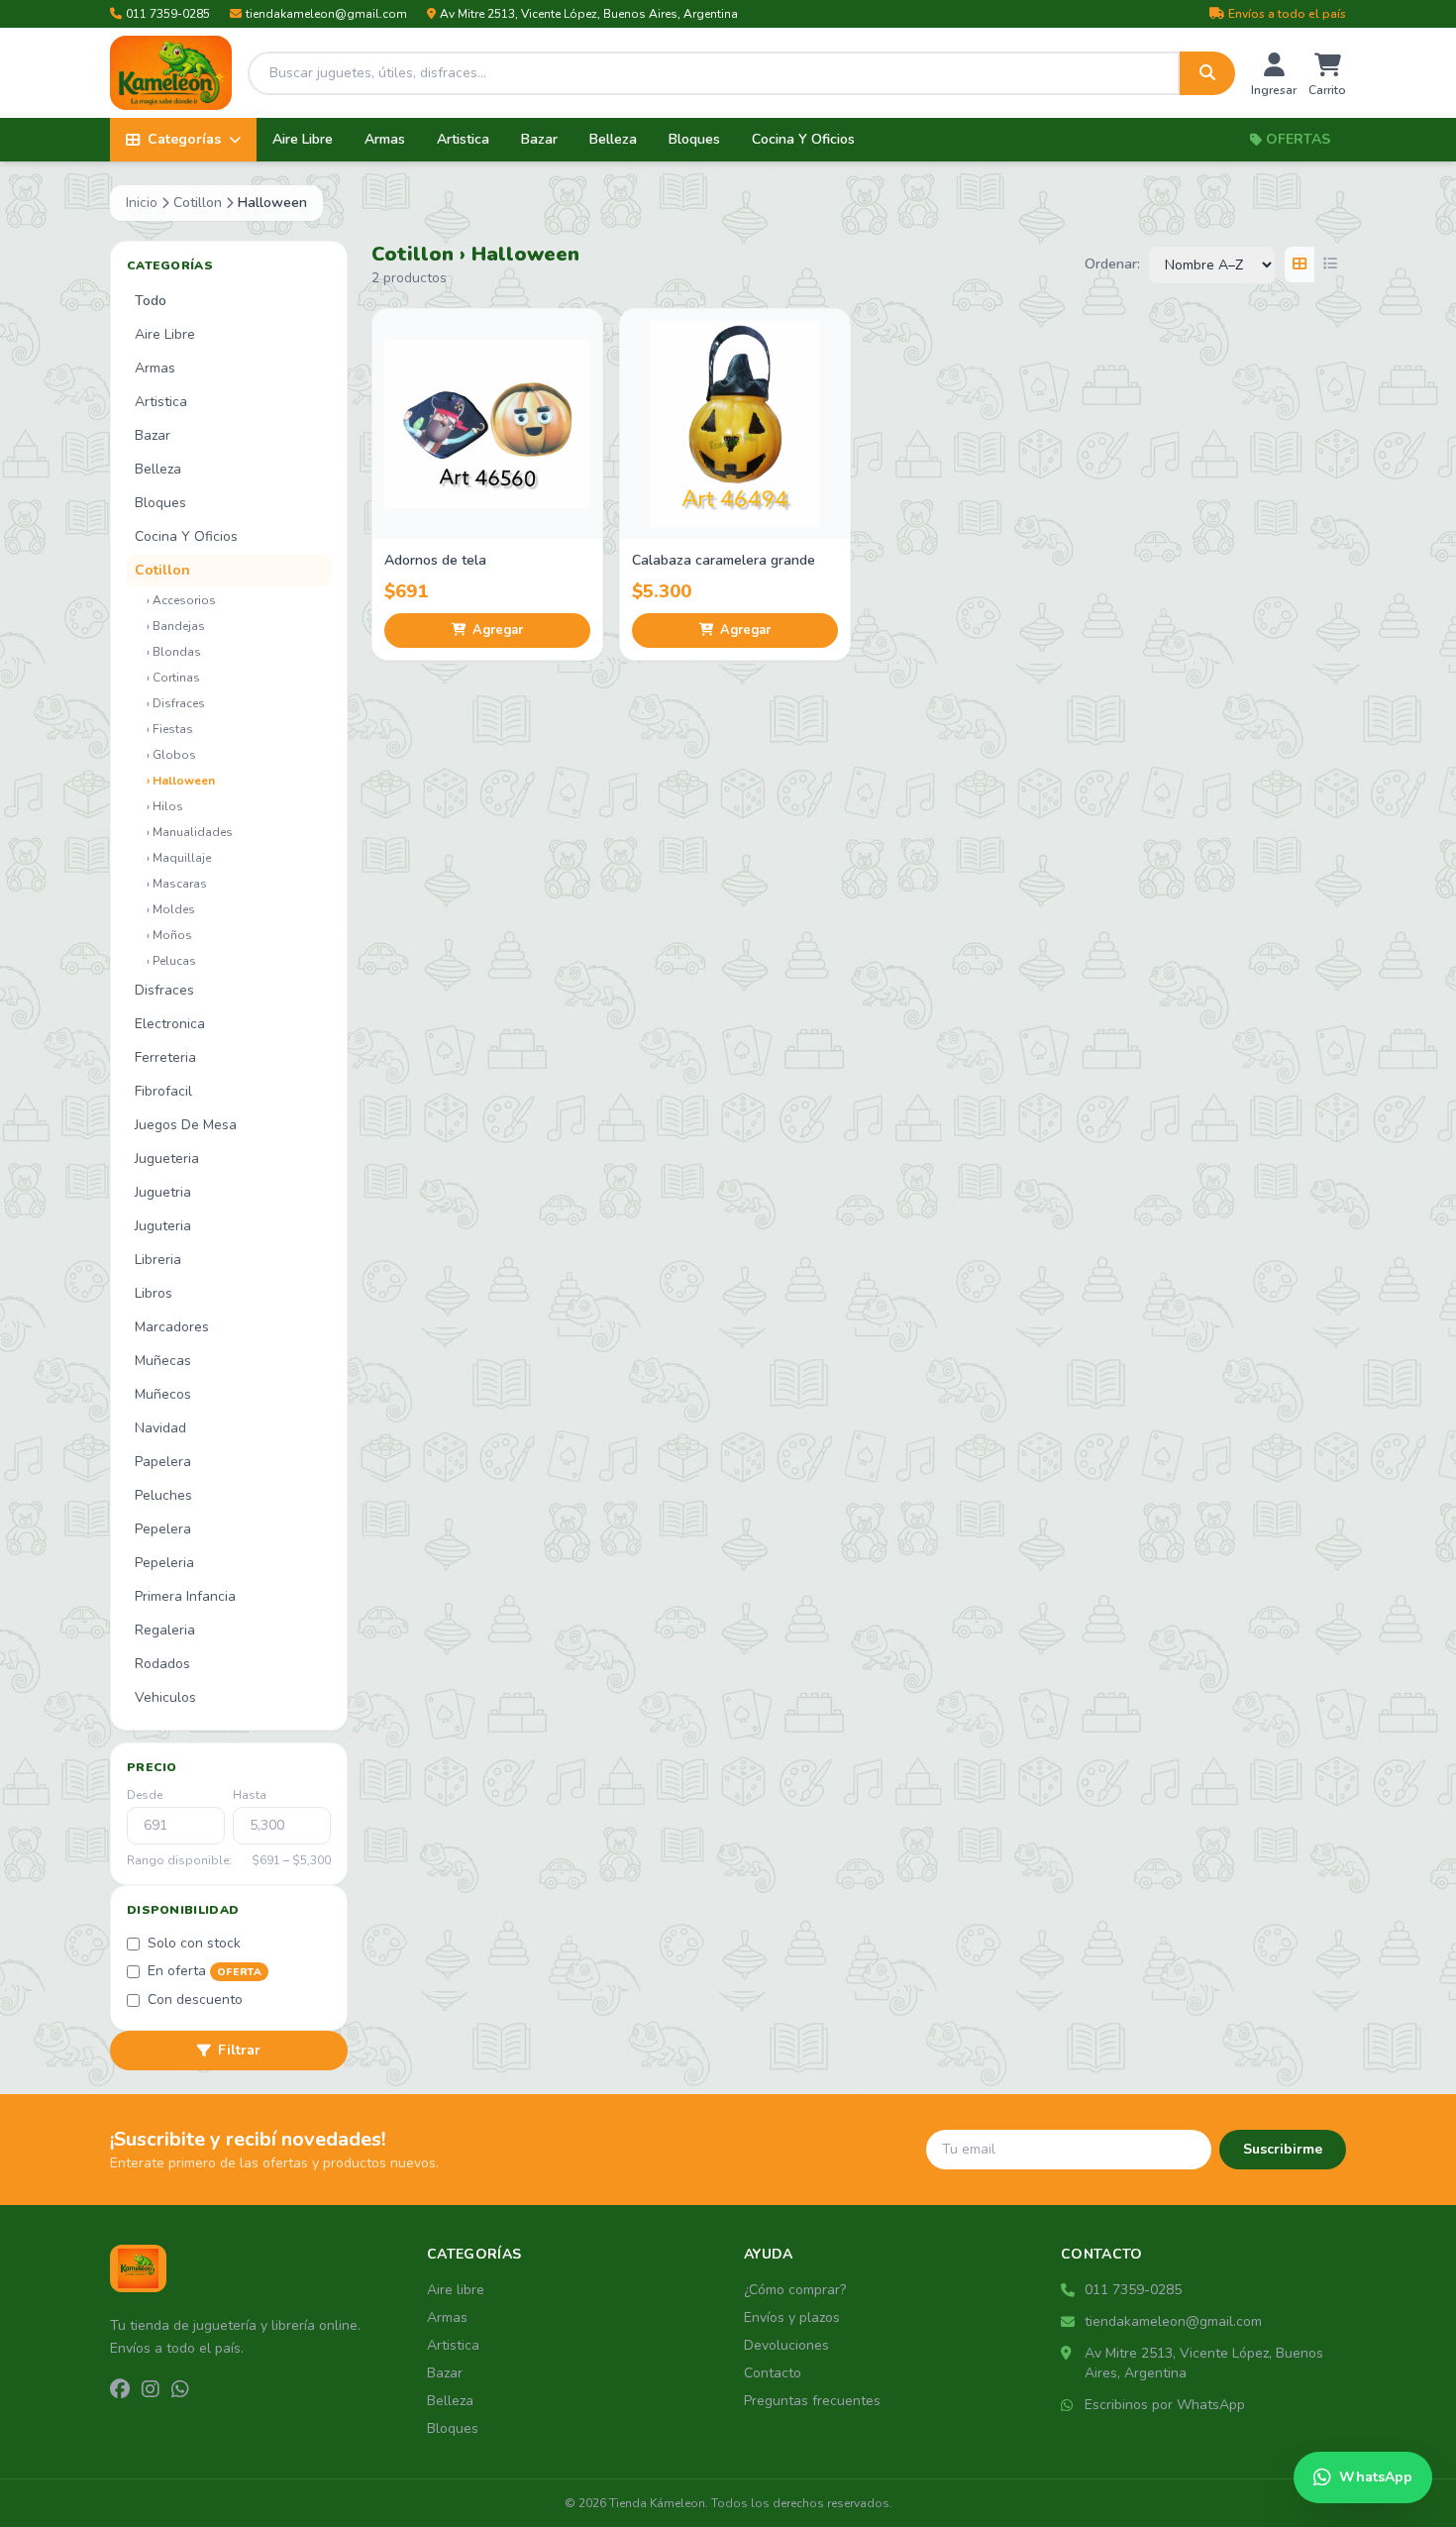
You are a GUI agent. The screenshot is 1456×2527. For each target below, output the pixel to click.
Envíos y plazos (792, 2317)
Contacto (773, 2373)
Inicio (142, 203)
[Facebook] (120, 2390)
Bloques (694, 139)
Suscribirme (1283, 2149)
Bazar (539, 139)
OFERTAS (1298, 139)
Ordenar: (1112, 264)
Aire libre (456, 2290)
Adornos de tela (435, 560)
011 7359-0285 (168, 14)
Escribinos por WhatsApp (1165, 2405)
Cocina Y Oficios (803, 139)
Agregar (498, 630)
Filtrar (239, 2050)
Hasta (250, 1795)
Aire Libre (303, 139)
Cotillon (198, 203)
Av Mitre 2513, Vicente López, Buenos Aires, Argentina (589, 14)
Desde (145, 1795)
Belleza (613, 139)
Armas (385, 139)
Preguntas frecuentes (812, 2401)
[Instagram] (151, 2390)
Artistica (463, 139)
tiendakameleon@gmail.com (326, 14)
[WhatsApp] (180, 2390)
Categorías (184, 139)
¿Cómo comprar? (795, 2290)
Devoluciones (786, 2345)
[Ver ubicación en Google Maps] (1069, 2354)
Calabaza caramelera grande (724, 560)
